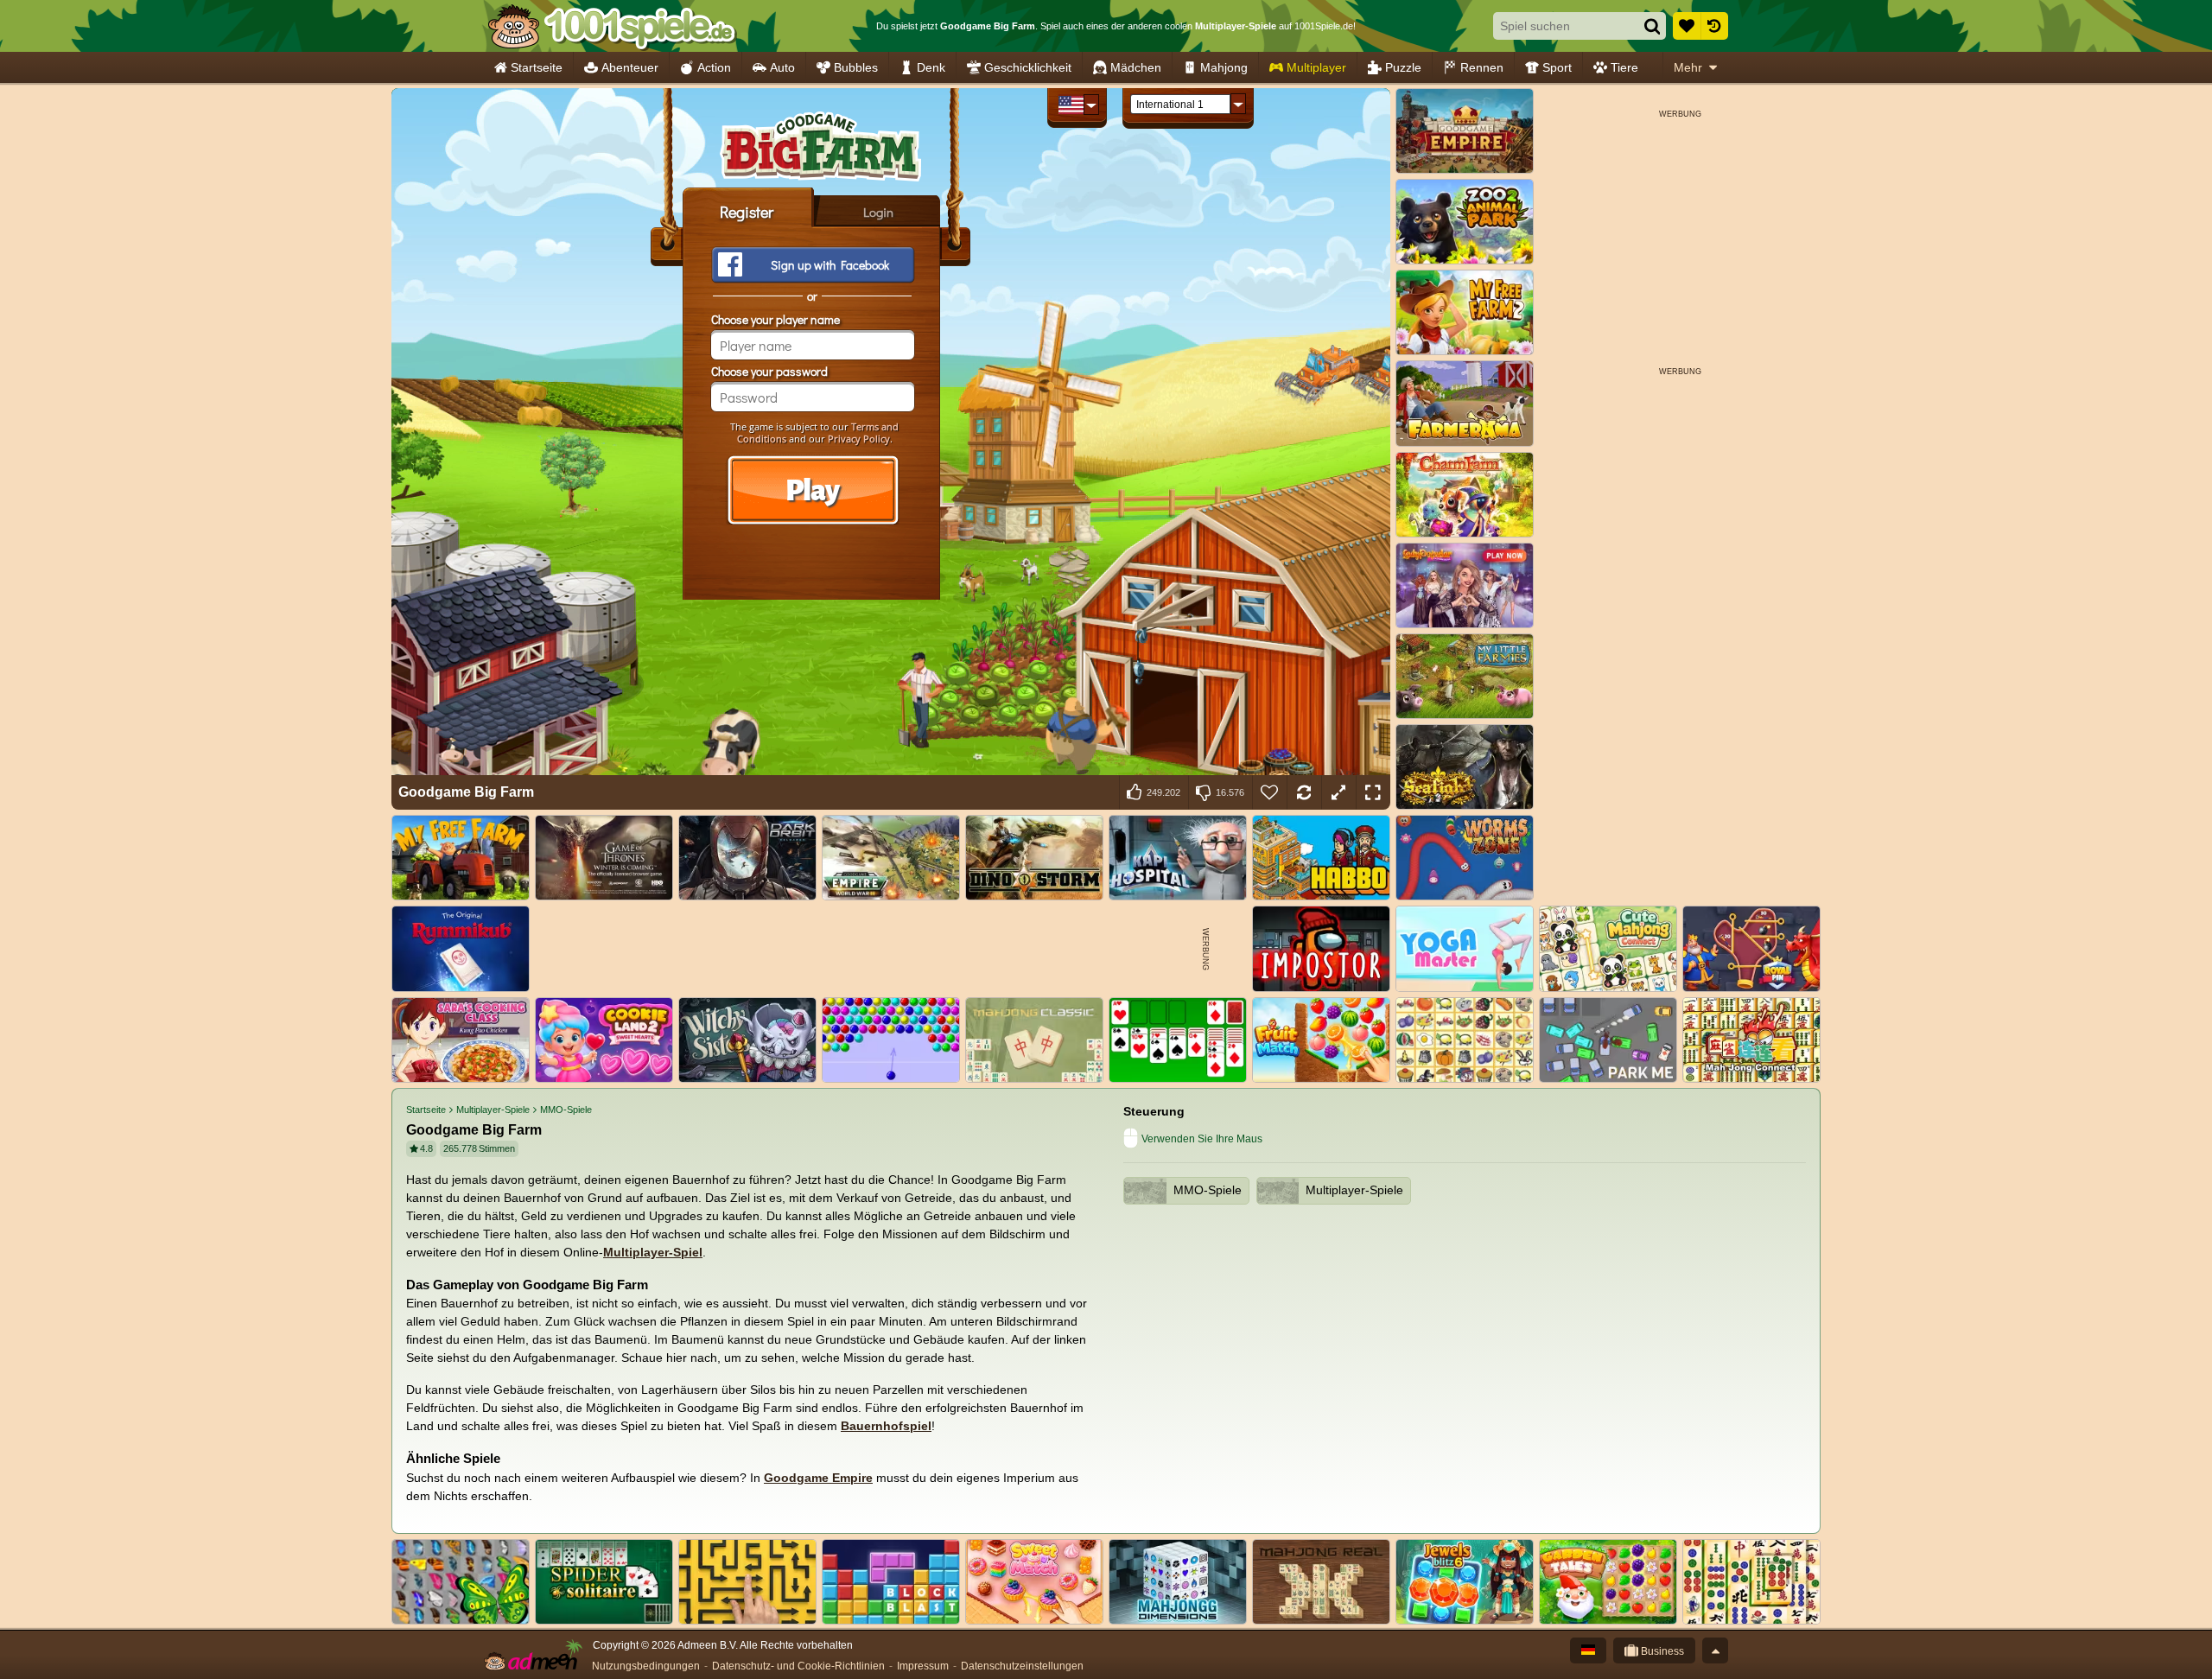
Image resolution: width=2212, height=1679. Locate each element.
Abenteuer (630, 67)
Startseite (537, 67)
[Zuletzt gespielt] (1714, 26)
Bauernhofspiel (886, 1426)
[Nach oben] (1715, 1650)
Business (1661, 1651)
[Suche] (1652, 26)
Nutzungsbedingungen (646, 1666)
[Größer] (1338, 792)
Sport (1557, 67)
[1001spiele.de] (611, 26)
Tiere (1624, 67)
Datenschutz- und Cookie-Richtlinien (798, 1666)
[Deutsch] (1588, 1650)
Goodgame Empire (818, 1478)
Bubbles (856, 67)
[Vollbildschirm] (1373, 792)
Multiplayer (1316, 67)
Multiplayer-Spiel (653, 1252)
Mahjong (1224, 67)
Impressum (923, 1666)
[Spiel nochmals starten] (1304, 792)
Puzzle (1403, 67)
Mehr (1688, 67)
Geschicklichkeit (1028, 67)
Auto (782, 67)
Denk (931, 67)
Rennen (1482, 67)
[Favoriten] (1687, 26)
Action (714, 67)
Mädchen (1136, 67)
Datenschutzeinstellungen (1022, 1666)
